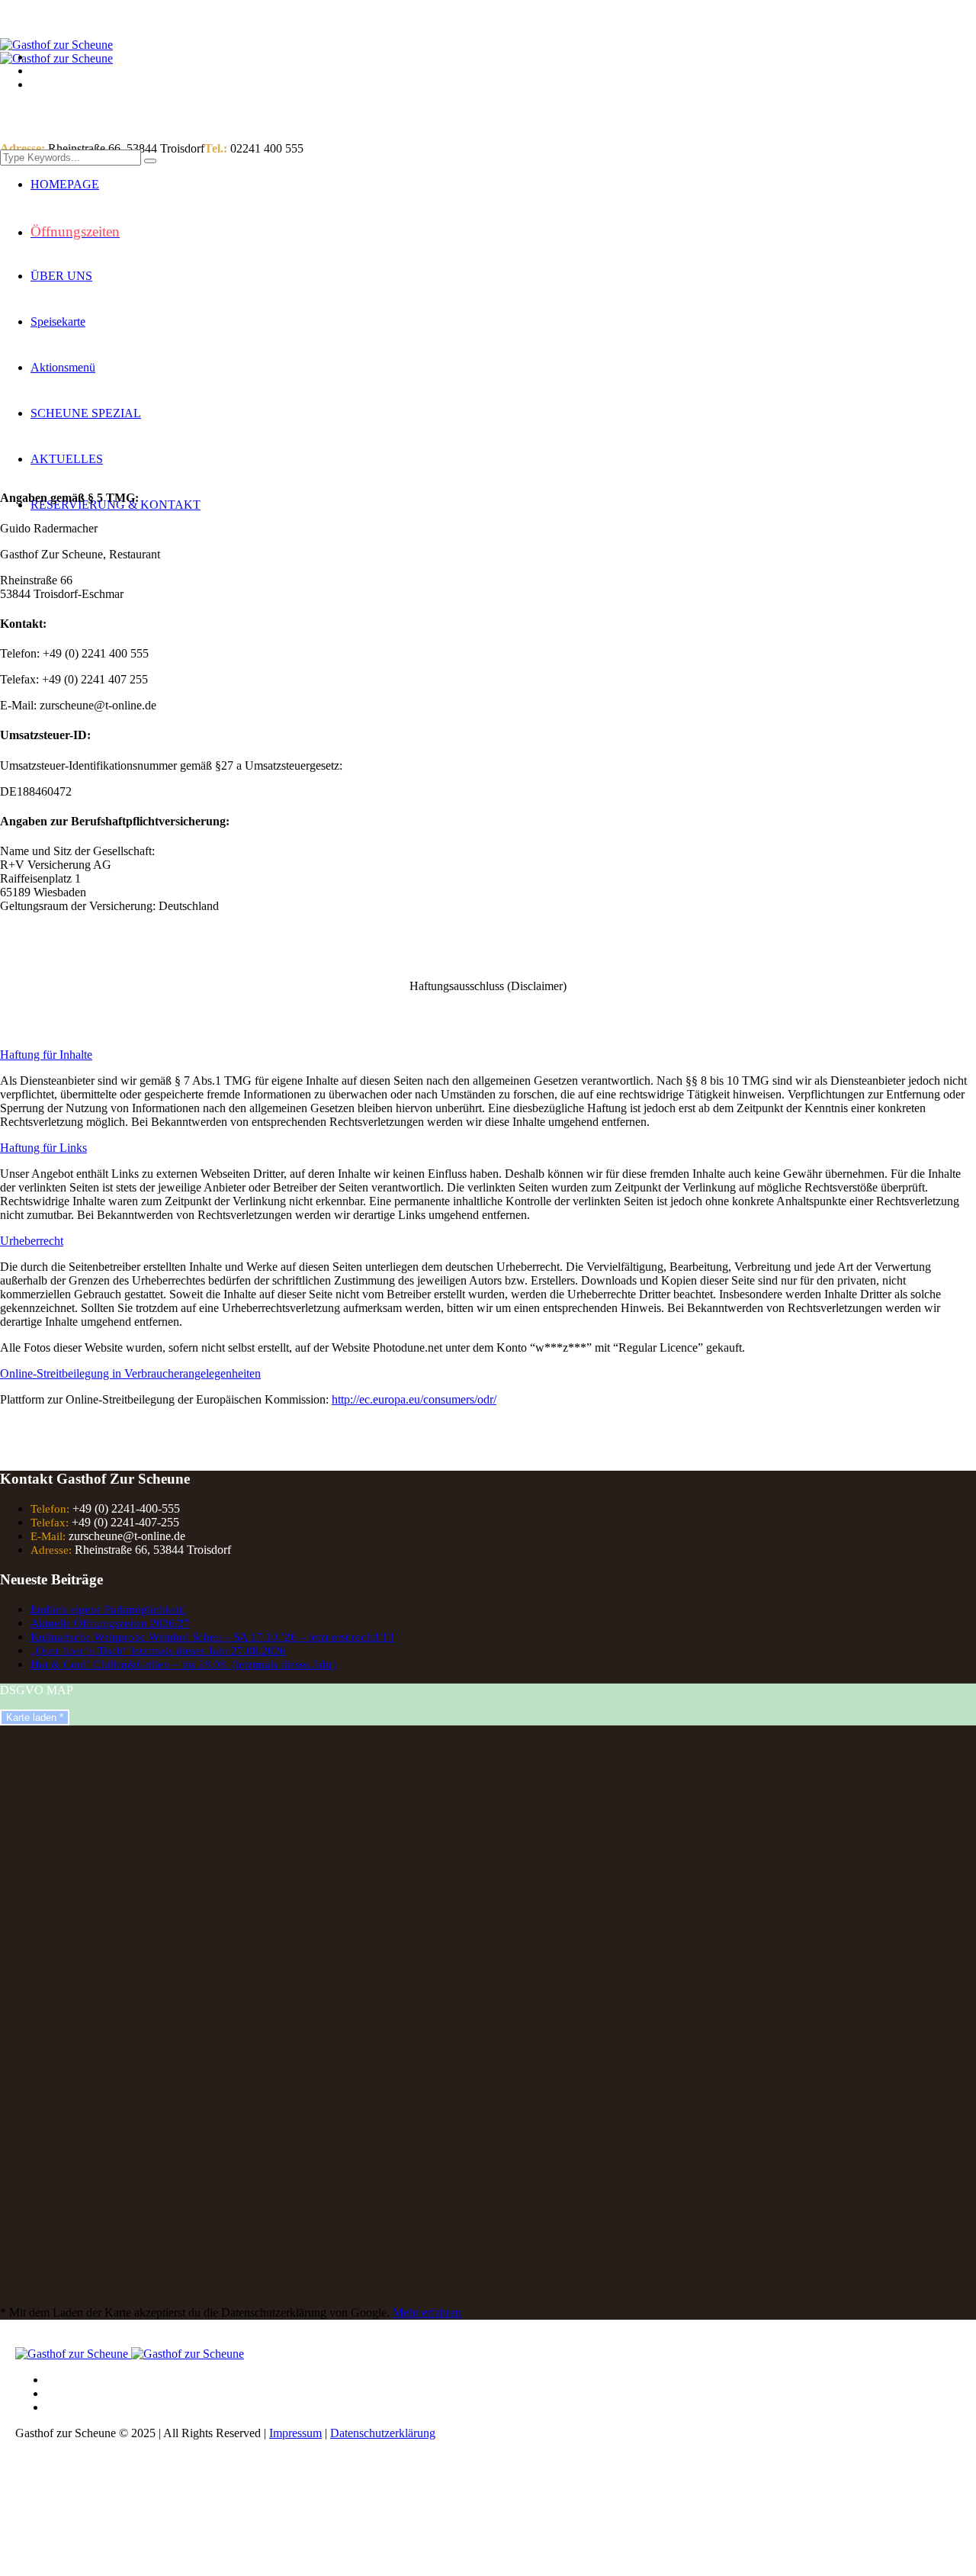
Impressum (295, 2433)
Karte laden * (35, 1717)
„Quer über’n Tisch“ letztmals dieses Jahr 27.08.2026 (158, 1651)
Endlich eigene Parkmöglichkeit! (108, 1610)
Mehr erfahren (427, 2312)
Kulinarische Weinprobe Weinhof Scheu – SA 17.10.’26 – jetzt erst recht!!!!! (212, 1637)
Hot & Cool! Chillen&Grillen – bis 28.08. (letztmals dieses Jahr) (183, 1664)
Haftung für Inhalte (46, 1055)
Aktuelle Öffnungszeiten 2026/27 (110, 1623)
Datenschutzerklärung (383, 2433)
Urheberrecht (32, 1241)
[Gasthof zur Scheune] (56, 51)
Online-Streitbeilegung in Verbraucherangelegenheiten (130, 1373)
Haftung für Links (43, 1148)
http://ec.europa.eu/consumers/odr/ (414, 1399)
